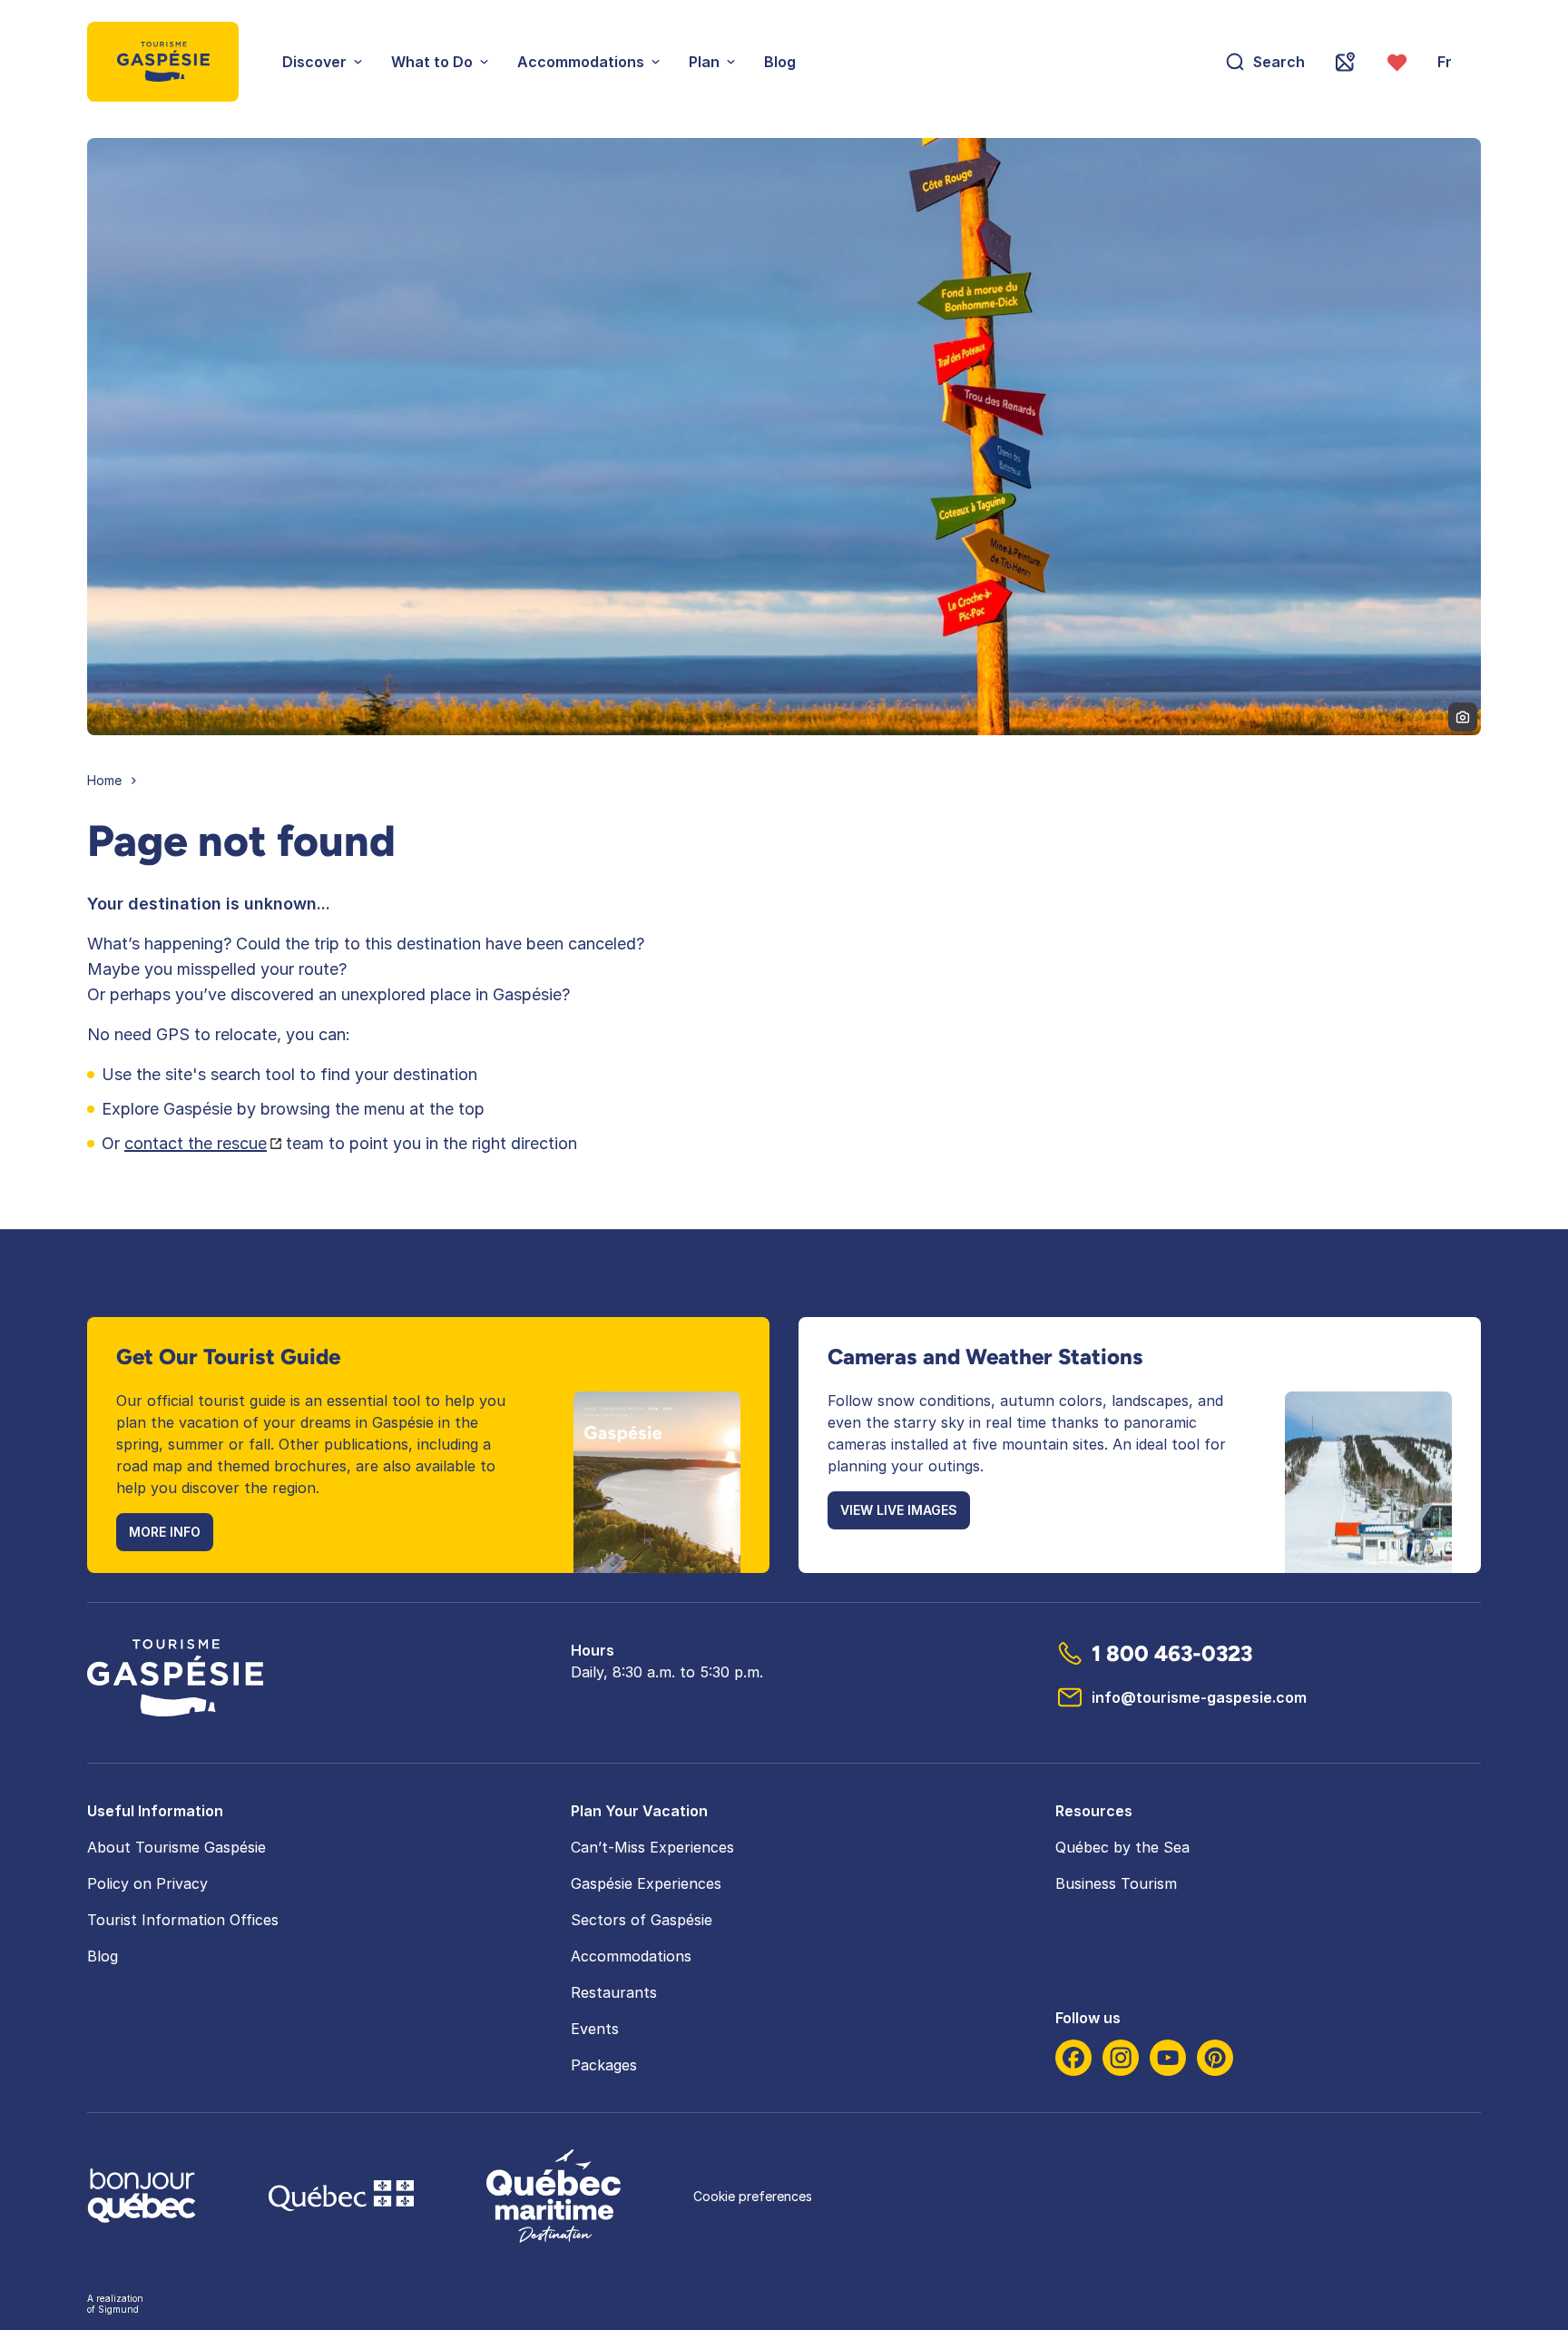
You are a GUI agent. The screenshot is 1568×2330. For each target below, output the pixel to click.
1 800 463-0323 (1172, 1653)
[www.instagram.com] (1121, 2058)
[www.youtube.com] (1168, 2058)
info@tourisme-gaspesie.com (1199, 1697)
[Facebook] (1073, 2058)
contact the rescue (196, 1143)
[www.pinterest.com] (1215, 2058)
